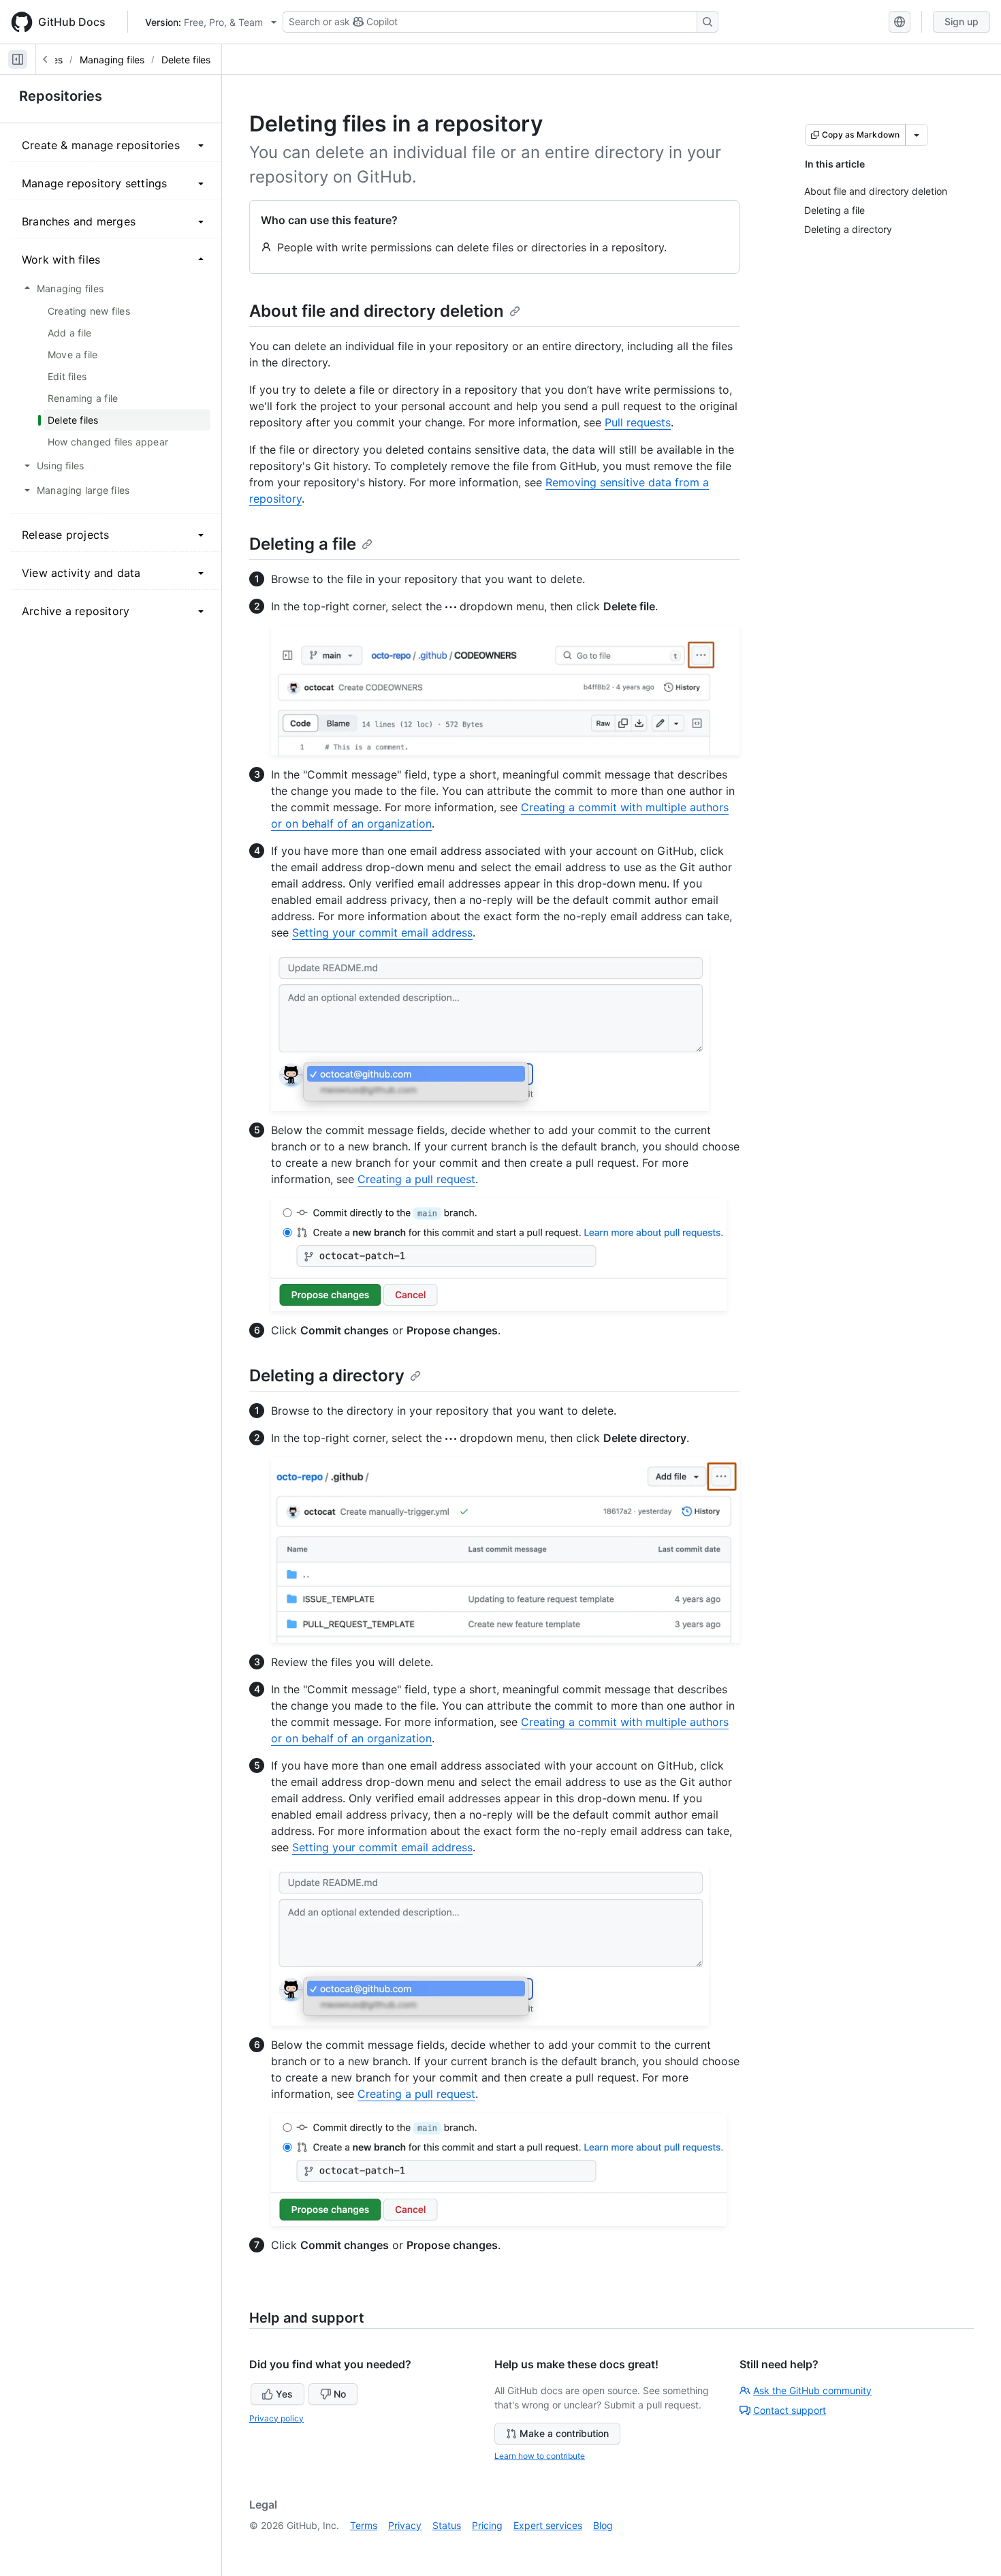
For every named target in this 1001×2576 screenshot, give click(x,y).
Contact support (790, 2410)
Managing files (112, 60)
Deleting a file (303, 544)
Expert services (548, 2525)
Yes (284, 2394)
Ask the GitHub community (812, 2390)
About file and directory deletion (377, 311)
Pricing (487, 2525)
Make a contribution (564, 2433)
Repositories (61, 96)
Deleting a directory (327, 1376)
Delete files (186, 60)
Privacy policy (276, 2418)
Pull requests (638, 422)
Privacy (405, 2525)
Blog (603, 2525)
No (340, 2394)
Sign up (962, 21)
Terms (364, 2525)
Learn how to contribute (540, 2456)
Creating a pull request (416, 1179)
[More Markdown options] (917, 135)
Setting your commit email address (382, 932)
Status (447, 2525)
